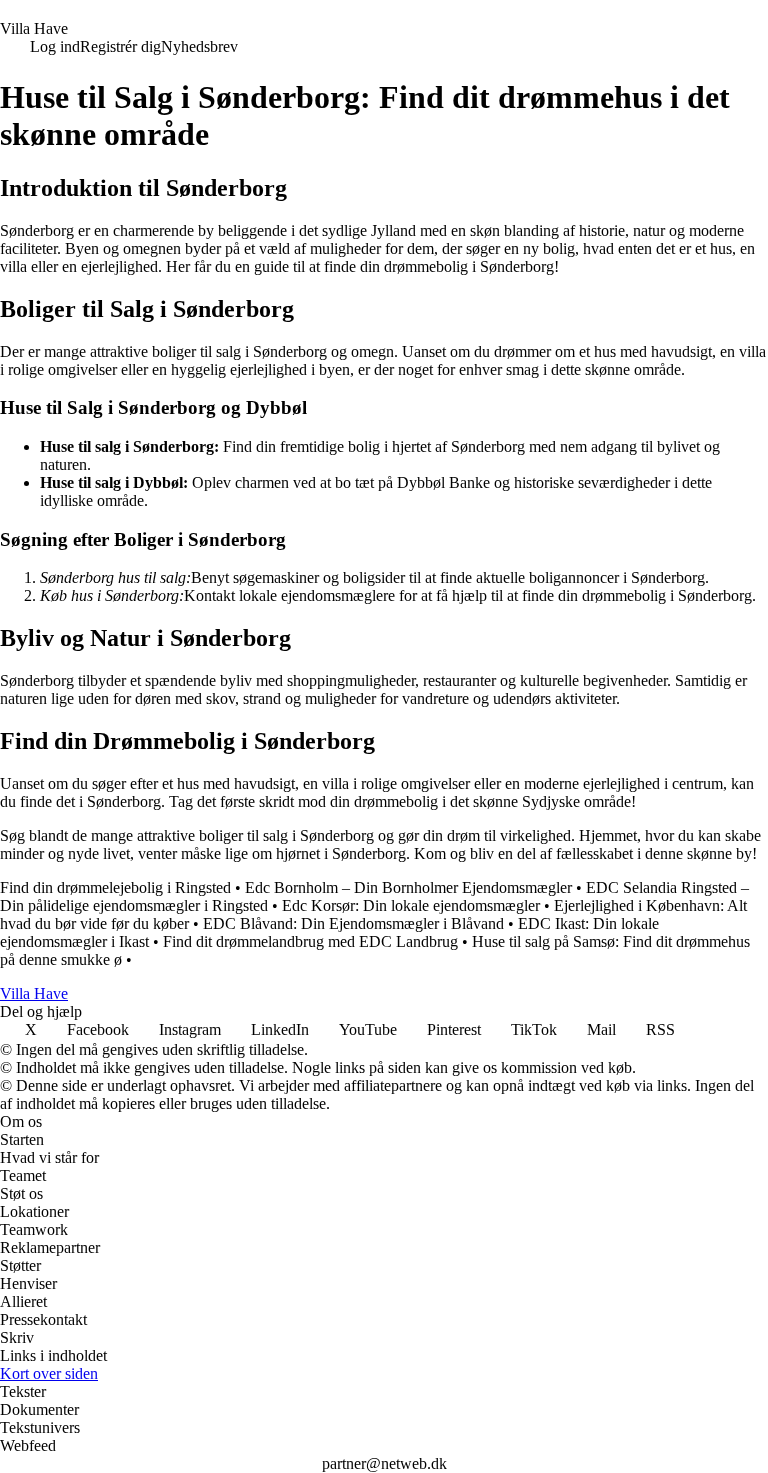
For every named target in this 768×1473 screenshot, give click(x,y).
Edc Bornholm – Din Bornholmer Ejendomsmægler (408, 887)
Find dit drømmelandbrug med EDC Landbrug (310, 941)
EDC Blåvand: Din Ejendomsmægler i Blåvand (353, 923)
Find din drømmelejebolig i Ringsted (115, 887)
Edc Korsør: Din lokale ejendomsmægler (411, 905)
